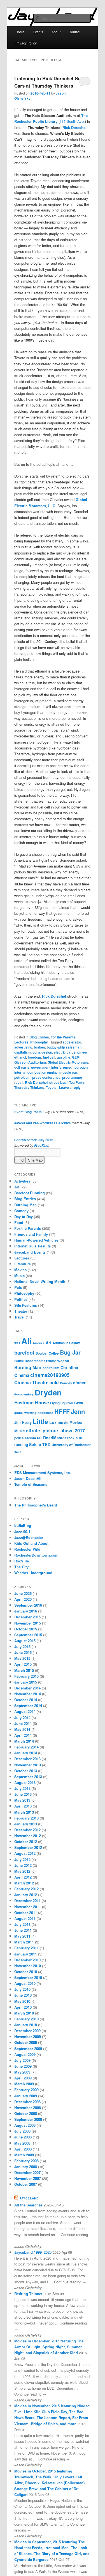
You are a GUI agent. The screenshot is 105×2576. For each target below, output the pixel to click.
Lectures (21, 1042)
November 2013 (28, 1765)
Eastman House (32, 1402)
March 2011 (24, 1942)
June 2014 (23, 1723)
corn (36, 1052)
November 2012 (28, 1836)
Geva (79, 1403)
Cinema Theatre (31, 1382)
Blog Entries (39, 1037)
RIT (39, 1438)
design (47, 1052)
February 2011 (26, 1948)
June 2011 (23, 1930)
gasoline (64, 1057)
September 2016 (28, 1605)
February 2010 (26, 2019)
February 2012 (26, 1889)
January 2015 (26, 1682)
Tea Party (77, 1082)
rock (71, 1438)
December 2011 (27, 1901)
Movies (20, 1270)
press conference (46, 1077)
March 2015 (24, 1670)
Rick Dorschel (74, 127)
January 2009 (26, 2096)
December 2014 (27, 1688)
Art (17, 1187)
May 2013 (22, 1800)
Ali (26, 1341)
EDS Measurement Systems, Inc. (43, 1472)
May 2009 (22, 2072)
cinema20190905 (50, 1375)
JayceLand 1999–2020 (33, 2252)
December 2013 (27, 1759)
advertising (23, 1047)
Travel (19, 1317)
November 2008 (28, 2108)
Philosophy (39, 1042)
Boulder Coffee (47, 1353)
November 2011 (28, 1907)
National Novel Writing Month (40, 1281)
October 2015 (26, 1629)
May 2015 (22, 1658)
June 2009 (23, 2066)
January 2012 (26, 1895)
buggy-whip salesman (64, 1047)
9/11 (17, 1343)
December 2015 (27, 1617)
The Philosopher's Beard (36, 1505)
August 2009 (25, 2054)
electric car (63, 1052)
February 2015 (26, 1676)
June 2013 (23, 1794)
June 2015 (23, 1652)
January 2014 (26, 1753)
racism (30, 1438)
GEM (76, 1057)
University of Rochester (71, 1445)
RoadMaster (55, 1438)
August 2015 (25, 1641)
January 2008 (26, 2167)
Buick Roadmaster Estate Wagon (42, 1361)
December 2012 (27, 1830)
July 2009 (22, 2060)
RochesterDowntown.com (36, 1555)
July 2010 (22, 1989)
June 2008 (23, 2137)
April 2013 (23, 1806)
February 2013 (26, 1818)
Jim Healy (23, 1422)
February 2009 (26, 2090)
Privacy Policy (26, 43)
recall (19, 1082)
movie (63, 1422)
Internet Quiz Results (32, 1246)
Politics (21, 1299)
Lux (53, 1422)
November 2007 (28, 2178)
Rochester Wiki (27, 1549)
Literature (23, 1264)
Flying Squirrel (62, 1403)
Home (20, 32)
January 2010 (26, 2025)
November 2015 (28, 1623)
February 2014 (26, 1747)
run (79, 1438)
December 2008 (27, 2102)
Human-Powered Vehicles (36, 1240)
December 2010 (27, 1960)
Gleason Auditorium (30, 1062)
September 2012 (28, 1847)
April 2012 (23, 1877)
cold (54, 1382)
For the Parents (63, 1037)
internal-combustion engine (36, 1072)
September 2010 (28, 1977)
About (56, 32)
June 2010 (23, 1995)
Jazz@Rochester (29, 1537)
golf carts (22, 1067)
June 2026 (23, 1593)
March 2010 (24, 2013)
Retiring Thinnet (28, 2294)
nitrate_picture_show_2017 (55, 1430)
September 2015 (28, 1635)
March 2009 (24, 2084)
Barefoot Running (30, 1193)
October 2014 (26, 1700)
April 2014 (23, 1735)
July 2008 (22, 2131)
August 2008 (25, 2125)
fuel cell (49, 1057)
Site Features (26, 1305)
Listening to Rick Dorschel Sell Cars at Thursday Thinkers (49, 82)
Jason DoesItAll (28, 1478)
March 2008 (24, 2155)
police (19, 1438)
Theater (21, 1311)
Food (19, 1222)
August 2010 (25, 1983)
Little (40, 1421)
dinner (79, 1383)
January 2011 (26, 1954)
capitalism (23, 1052)
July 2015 (22, 1647)
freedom (34, 1057)
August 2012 (25, 1853)
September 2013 (28, 1777)
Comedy (21, 1211)
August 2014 (25, 1711)
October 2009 (26, 2042)
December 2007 (27, 2172)
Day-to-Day (24, 1217)
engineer (81, 1052)
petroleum (22, 1077)
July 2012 (22, 1859)
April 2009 (23, 2078)
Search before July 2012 (34, 1140)
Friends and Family (31, 1234)
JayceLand (29, 2198)
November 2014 (28, 1694)
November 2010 (28, 1966)
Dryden (48, 1392)
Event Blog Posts (28, 1112)
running (21, 1445)
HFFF (62, 1412)
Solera (35, 1444)
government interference (51, 1067)
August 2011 (25, 1918)
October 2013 (26, 1771)
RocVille (22, 1561)
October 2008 (26, 2113)
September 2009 (28, 2049)
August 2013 (25, 1782)
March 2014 (24, 1741)
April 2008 (23, 2149)
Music (19, 1276)
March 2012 (24, 1883)
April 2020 (23, 1599)
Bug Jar (70, 1352)
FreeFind (41, 1145)
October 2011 (26, 1913)
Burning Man (25, 1205)
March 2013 (24, 1812)
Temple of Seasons (31, 1484)
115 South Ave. (72, 121)
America (39, 1343)
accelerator (72, 1042)
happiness (46, 1413)
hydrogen (80, 1067)
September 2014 (28, 1706)
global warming (25, 1413)
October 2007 (26, 2184)
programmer (72, 1077)
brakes (39, 1047)
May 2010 (22, 2001)
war (18, 1451)
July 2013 (22, 1788)
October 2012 (26, 1841)
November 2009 (28, 2036)
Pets (18, 1287)
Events (38, 32)
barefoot (24, 1352)
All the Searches (28, 2205)
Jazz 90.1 (22, 1532)
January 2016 (26, 1611)
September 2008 (28, 2119)
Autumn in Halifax (66, 1343)
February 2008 (26, 2161)
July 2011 (22, 1924)
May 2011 (22, 1936)
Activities (22, 1181)
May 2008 (22, 2143)
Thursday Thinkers (29, 1087)
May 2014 (22, 1729)
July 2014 (22, 1718)
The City (21, 1567)
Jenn (78, 1411)
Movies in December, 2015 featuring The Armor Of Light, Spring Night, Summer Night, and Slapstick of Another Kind (49, 2347)
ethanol (20, 1057)
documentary (24, 1394)
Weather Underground (33, 1573)
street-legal (58, 1082)
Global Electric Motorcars (68, 1062)
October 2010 (26, 1972)
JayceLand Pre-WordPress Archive (43, 1123)
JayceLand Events (30, 1252)
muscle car (68, 1072)
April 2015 (23, 1664)
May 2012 (22, 1871)
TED (46, 1444)
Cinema (22, 1375)
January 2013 (26, 1824)
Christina (69, 1367)
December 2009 (27, 2031)
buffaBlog (23, 1525)
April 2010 (23, 2007)
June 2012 (23, 1865)
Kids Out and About (31, 1543)
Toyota (51, 1087)
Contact (74, 32)
